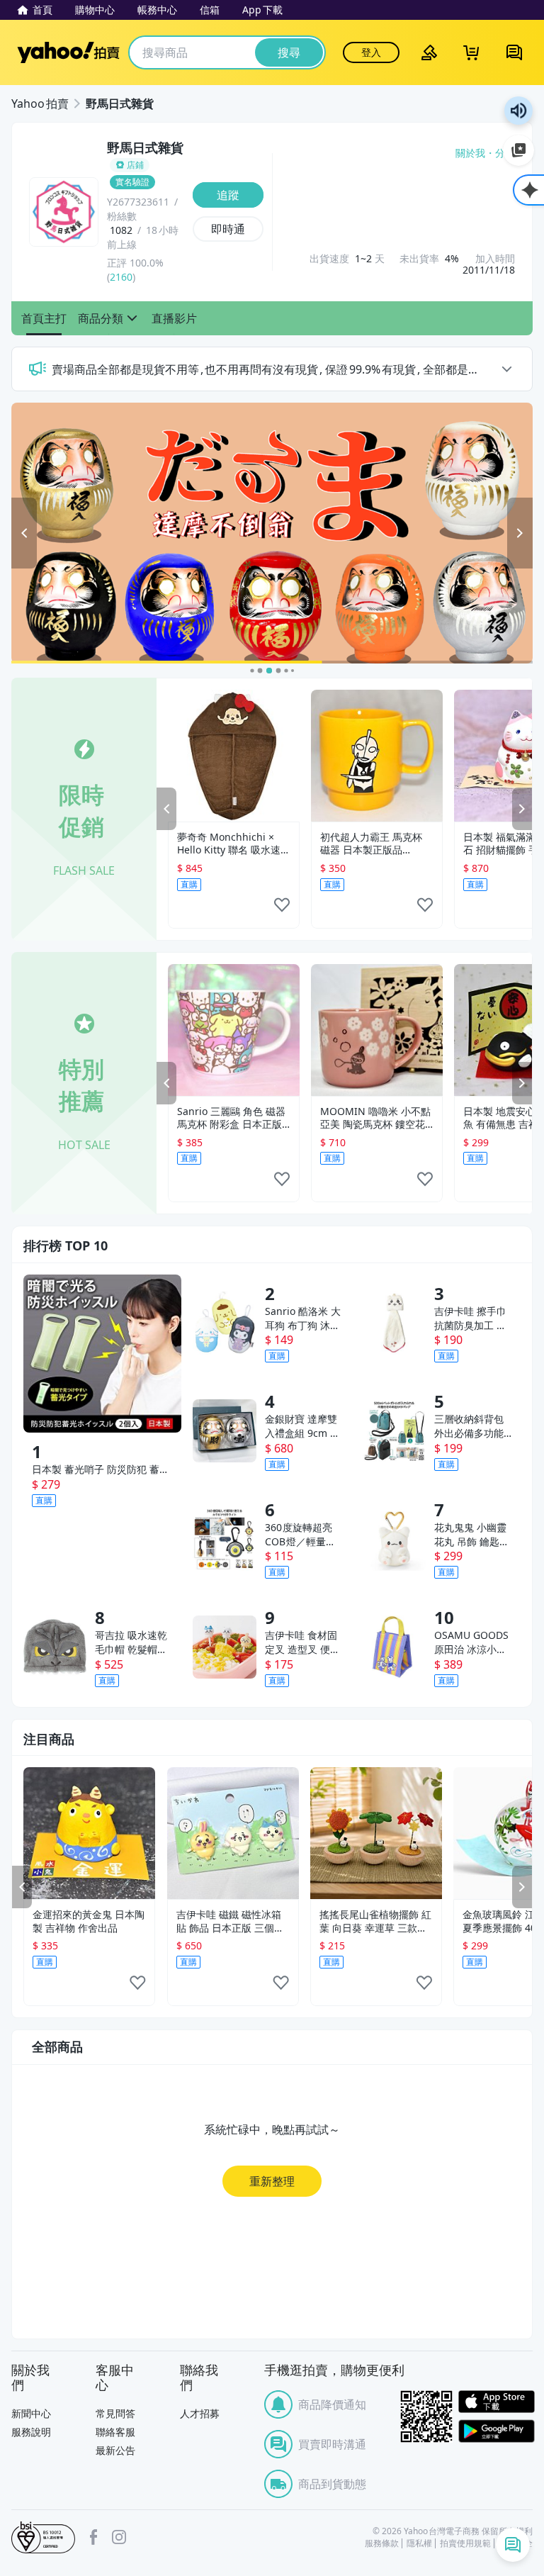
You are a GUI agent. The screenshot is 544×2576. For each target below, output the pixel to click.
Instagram (119, 2537)
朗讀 (518, 111)
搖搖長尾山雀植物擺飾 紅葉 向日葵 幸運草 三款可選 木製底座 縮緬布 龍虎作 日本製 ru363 (375, 1921)
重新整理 (272, 2181)
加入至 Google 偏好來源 (518, 150)
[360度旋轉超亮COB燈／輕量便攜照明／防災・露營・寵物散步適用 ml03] (224, 1539)
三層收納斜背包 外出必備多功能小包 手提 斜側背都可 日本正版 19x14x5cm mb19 (472, 1426)
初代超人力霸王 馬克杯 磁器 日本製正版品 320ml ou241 (371, 844)
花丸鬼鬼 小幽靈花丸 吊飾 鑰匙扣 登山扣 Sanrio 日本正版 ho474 (472, 1535)
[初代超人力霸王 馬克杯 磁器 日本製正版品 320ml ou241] (377, 756)
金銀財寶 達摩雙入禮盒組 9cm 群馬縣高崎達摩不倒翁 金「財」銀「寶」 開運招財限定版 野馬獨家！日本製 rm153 (302, 1426)
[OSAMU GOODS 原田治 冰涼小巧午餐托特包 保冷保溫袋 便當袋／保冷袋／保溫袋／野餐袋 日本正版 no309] (394, 1647)
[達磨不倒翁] (271, 533)
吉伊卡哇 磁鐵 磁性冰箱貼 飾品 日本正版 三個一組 (230, 1921)
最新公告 (115, 2450)
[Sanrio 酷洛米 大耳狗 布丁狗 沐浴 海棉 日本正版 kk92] (224, 1322)
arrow (506, 369)
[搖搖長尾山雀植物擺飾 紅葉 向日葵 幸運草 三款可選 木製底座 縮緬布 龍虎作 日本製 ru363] (376, 1833)
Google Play (497, 2431)
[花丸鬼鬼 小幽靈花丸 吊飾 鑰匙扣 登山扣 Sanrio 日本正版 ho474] (394, 1539)
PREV (166, 809)
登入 (371, 52)
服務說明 (31, 2432)
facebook (93, 2537)
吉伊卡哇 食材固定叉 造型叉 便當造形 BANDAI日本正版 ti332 (302, 1642)
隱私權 (419, 2543)
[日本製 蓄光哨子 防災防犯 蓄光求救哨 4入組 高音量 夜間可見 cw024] (102, 1354)
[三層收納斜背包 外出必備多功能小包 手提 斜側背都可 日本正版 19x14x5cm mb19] (394, 1431)
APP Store (497, 2402)
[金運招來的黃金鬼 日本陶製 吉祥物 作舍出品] (89, 1833)
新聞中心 (31, 2413)
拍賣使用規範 (465, 2543)
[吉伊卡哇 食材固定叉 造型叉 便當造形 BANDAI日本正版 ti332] (224, 1647)
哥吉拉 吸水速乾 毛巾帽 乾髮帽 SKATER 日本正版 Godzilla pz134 (134, 1642)
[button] (44, 318)
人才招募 (200, 2413)
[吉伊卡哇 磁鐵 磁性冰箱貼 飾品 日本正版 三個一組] (233, 1833)
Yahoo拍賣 (68, 52)
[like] (282, 909)
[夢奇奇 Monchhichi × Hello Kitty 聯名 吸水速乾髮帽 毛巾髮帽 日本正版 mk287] (234, 756)
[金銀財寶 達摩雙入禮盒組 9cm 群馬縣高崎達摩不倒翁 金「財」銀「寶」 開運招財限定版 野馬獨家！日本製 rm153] (224, 1431)
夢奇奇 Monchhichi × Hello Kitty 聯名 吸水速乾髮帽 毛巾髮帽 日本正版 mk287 (234, 844)
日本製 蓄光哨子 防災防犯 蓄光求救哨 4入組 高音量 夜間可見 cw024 (101, 1469)
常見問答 (115, 2413)
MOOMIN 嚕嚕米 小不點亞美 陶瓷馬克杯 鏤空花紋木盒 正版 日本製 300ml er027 (375, 1118)
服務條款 (382, 2543)
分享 (505, 153)
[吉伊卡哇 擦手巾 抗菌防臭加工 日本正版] (394, 1322)
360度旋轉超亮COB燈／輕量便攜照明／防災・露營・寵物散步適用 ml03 (301, 1535)
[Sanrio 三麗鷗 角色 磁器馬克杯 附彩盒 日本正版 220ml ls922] (234, 1030)
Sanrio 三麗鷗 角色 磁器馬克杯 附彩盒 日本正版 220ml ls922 (231, 1118)
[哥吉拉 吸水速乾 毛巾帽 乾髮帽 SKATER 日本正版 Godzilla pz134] (55, 1647)
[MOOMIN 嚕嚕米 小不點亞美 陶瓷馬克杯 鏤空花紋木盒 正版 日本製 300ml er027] (377, 1030)
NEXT (522, 809)
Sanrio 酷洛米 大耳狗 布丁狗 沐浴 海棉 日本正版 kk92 (303, 1318)
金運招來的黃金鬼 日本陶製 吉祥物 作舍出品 (89, 1921)
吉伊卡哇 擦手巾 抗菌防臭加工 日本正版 (470, 1318)
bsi (43, 2538)
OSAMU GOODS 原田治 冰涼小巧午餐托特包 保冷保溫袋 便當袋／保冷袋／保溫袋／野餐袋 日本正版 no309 (471, 1642)
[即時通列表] (513, 2545)
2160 (121, 277)
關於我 (470, 153)
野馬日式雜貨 (120, 103)
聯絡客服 (115, 2432)
